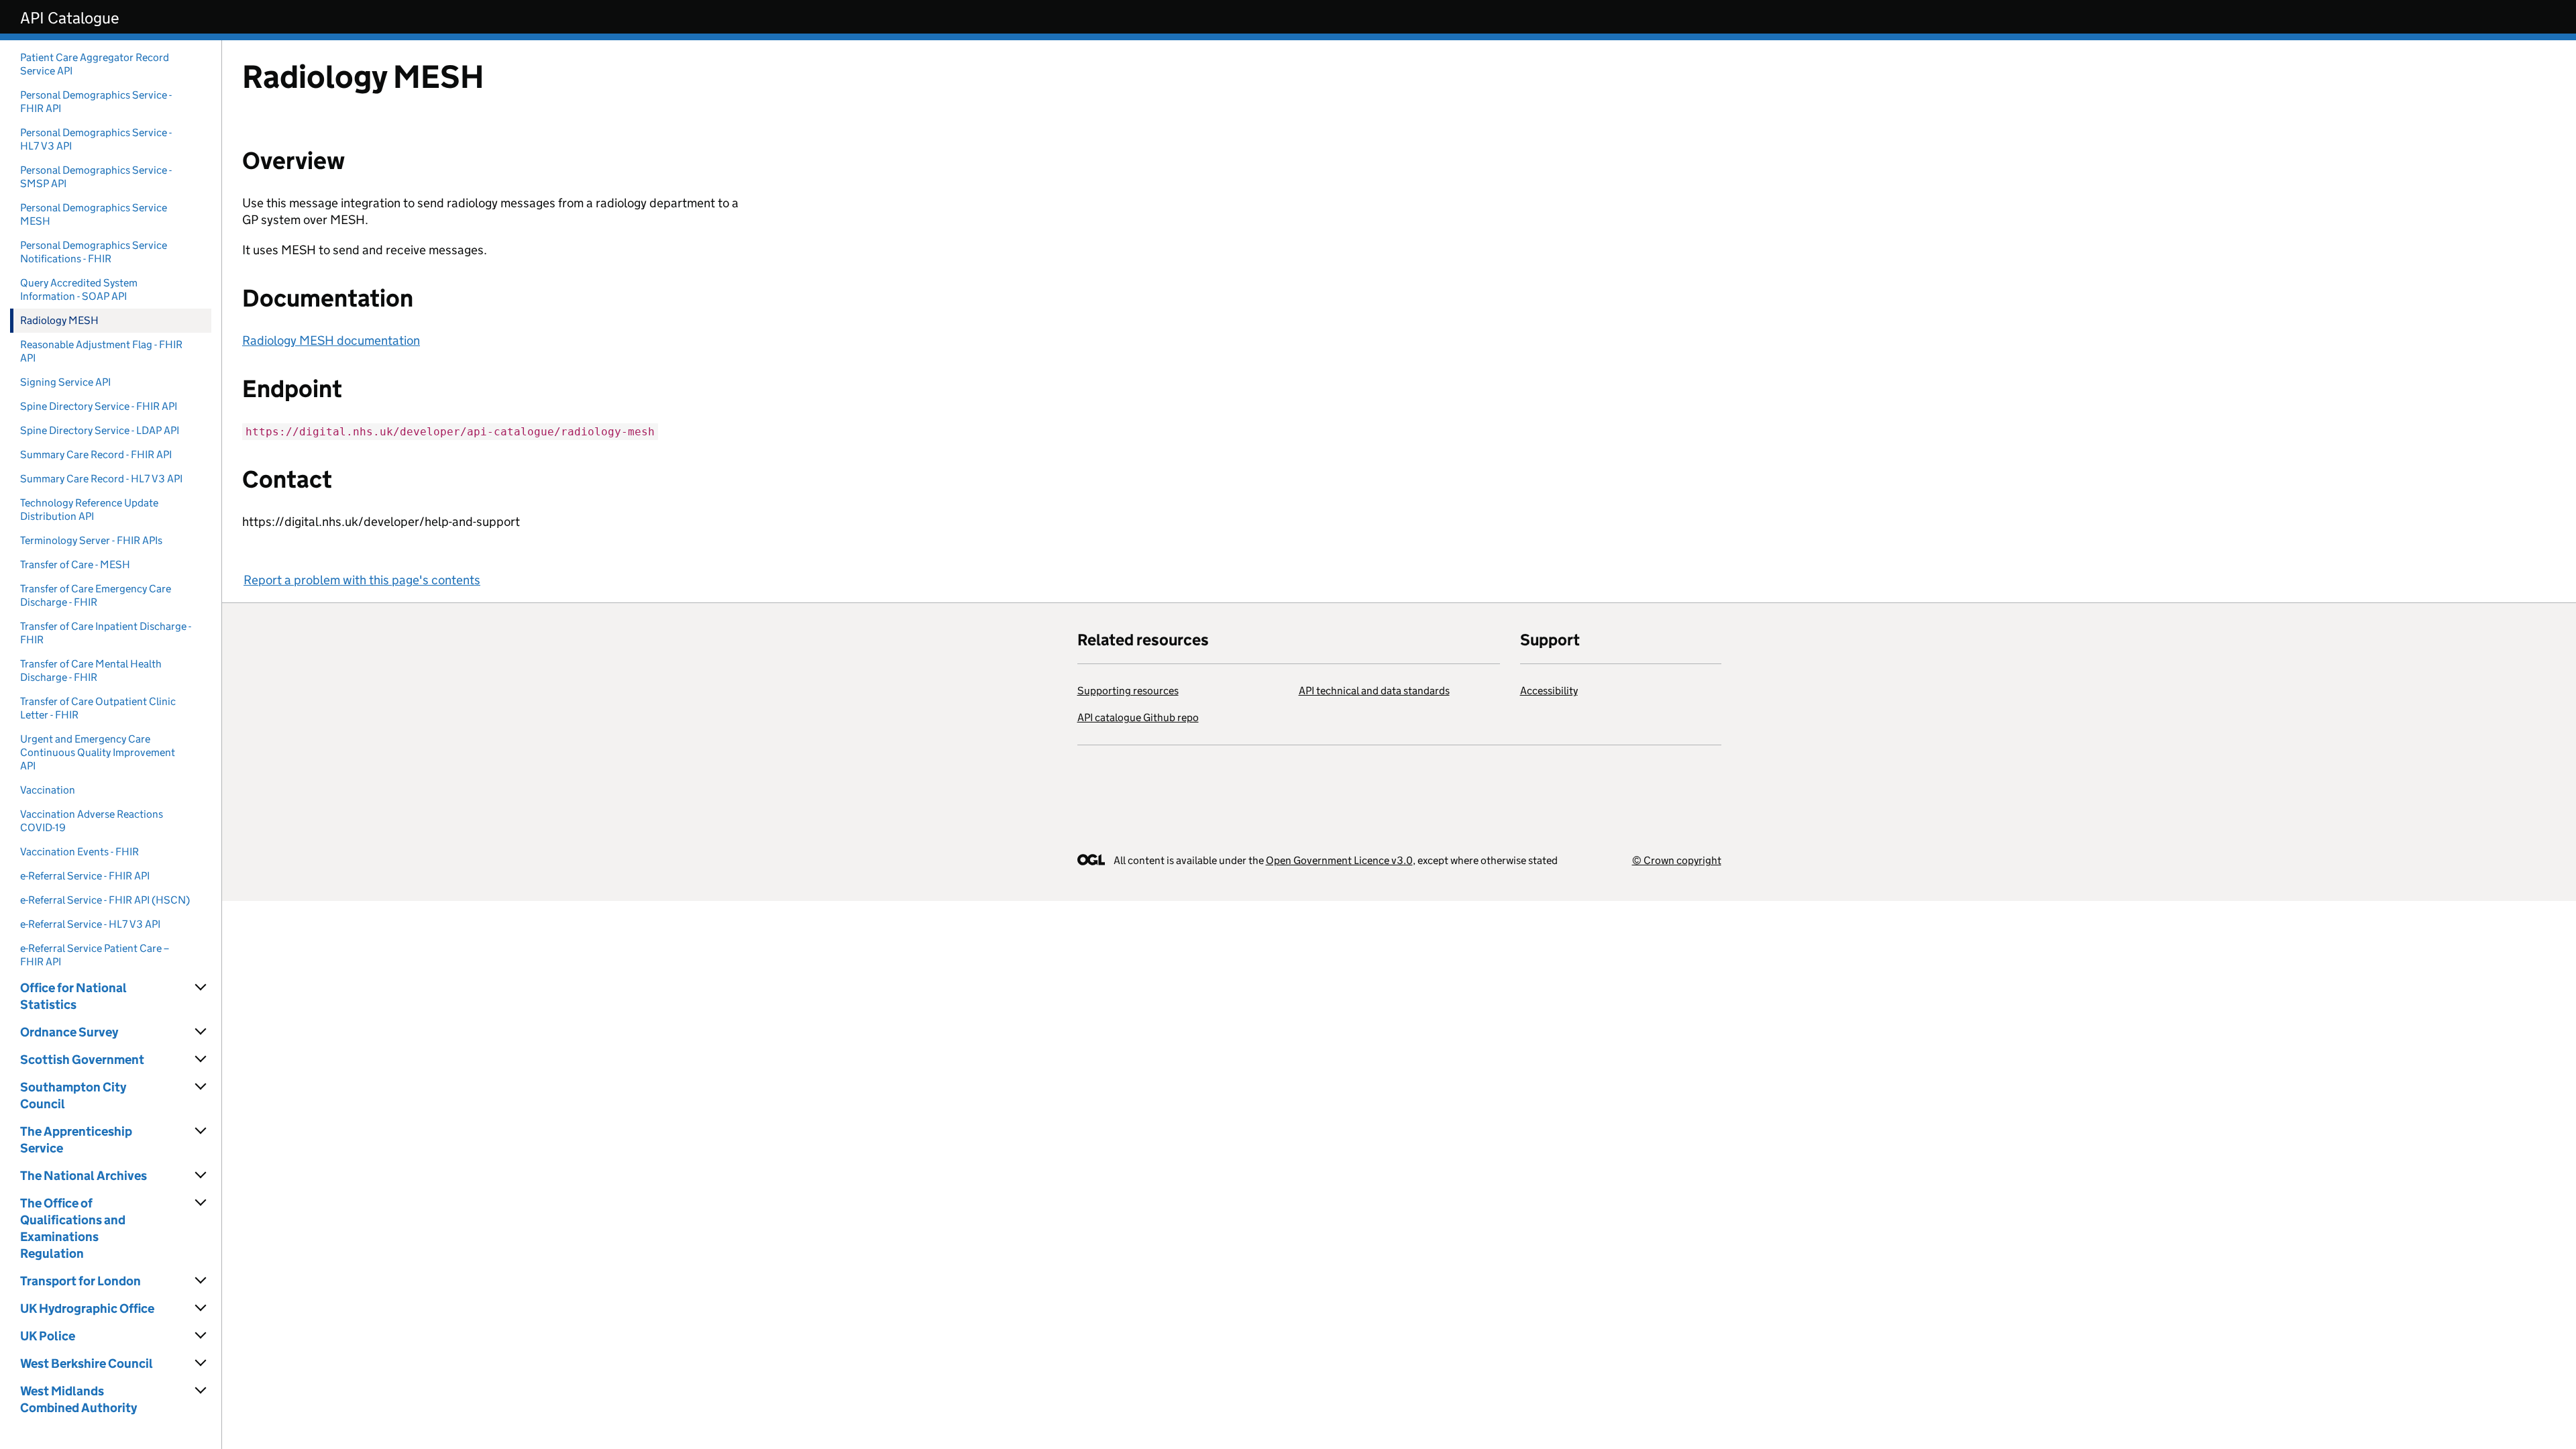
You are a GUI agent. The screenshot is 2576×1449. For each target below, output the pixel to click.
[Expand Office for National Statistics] (201, 987)
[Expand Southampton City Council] (201, 1087)
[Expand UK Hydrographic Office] (201, 1308)
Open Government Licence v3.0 (1339, 860)
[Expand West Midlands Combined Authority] (201, 1391)
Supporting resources (1128, 691)
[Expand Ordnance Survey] (201, 1032)
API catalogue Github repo (1138, 717)
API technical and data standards (1374, 691)
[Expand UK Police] (201, 1336)
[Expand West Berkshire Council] (201, 1363)
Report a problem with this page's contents (362, 580)
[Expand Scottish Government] (201, 1059)
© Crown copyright (1677, 860)
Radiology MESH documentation (331, 340)
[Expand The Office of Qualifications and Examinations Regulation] (201, 1203)
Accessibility (1549, 691)
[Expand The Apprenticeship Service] (201, 1131)
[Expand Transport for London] (201, 1281)
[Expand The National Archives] (201, 1175)
